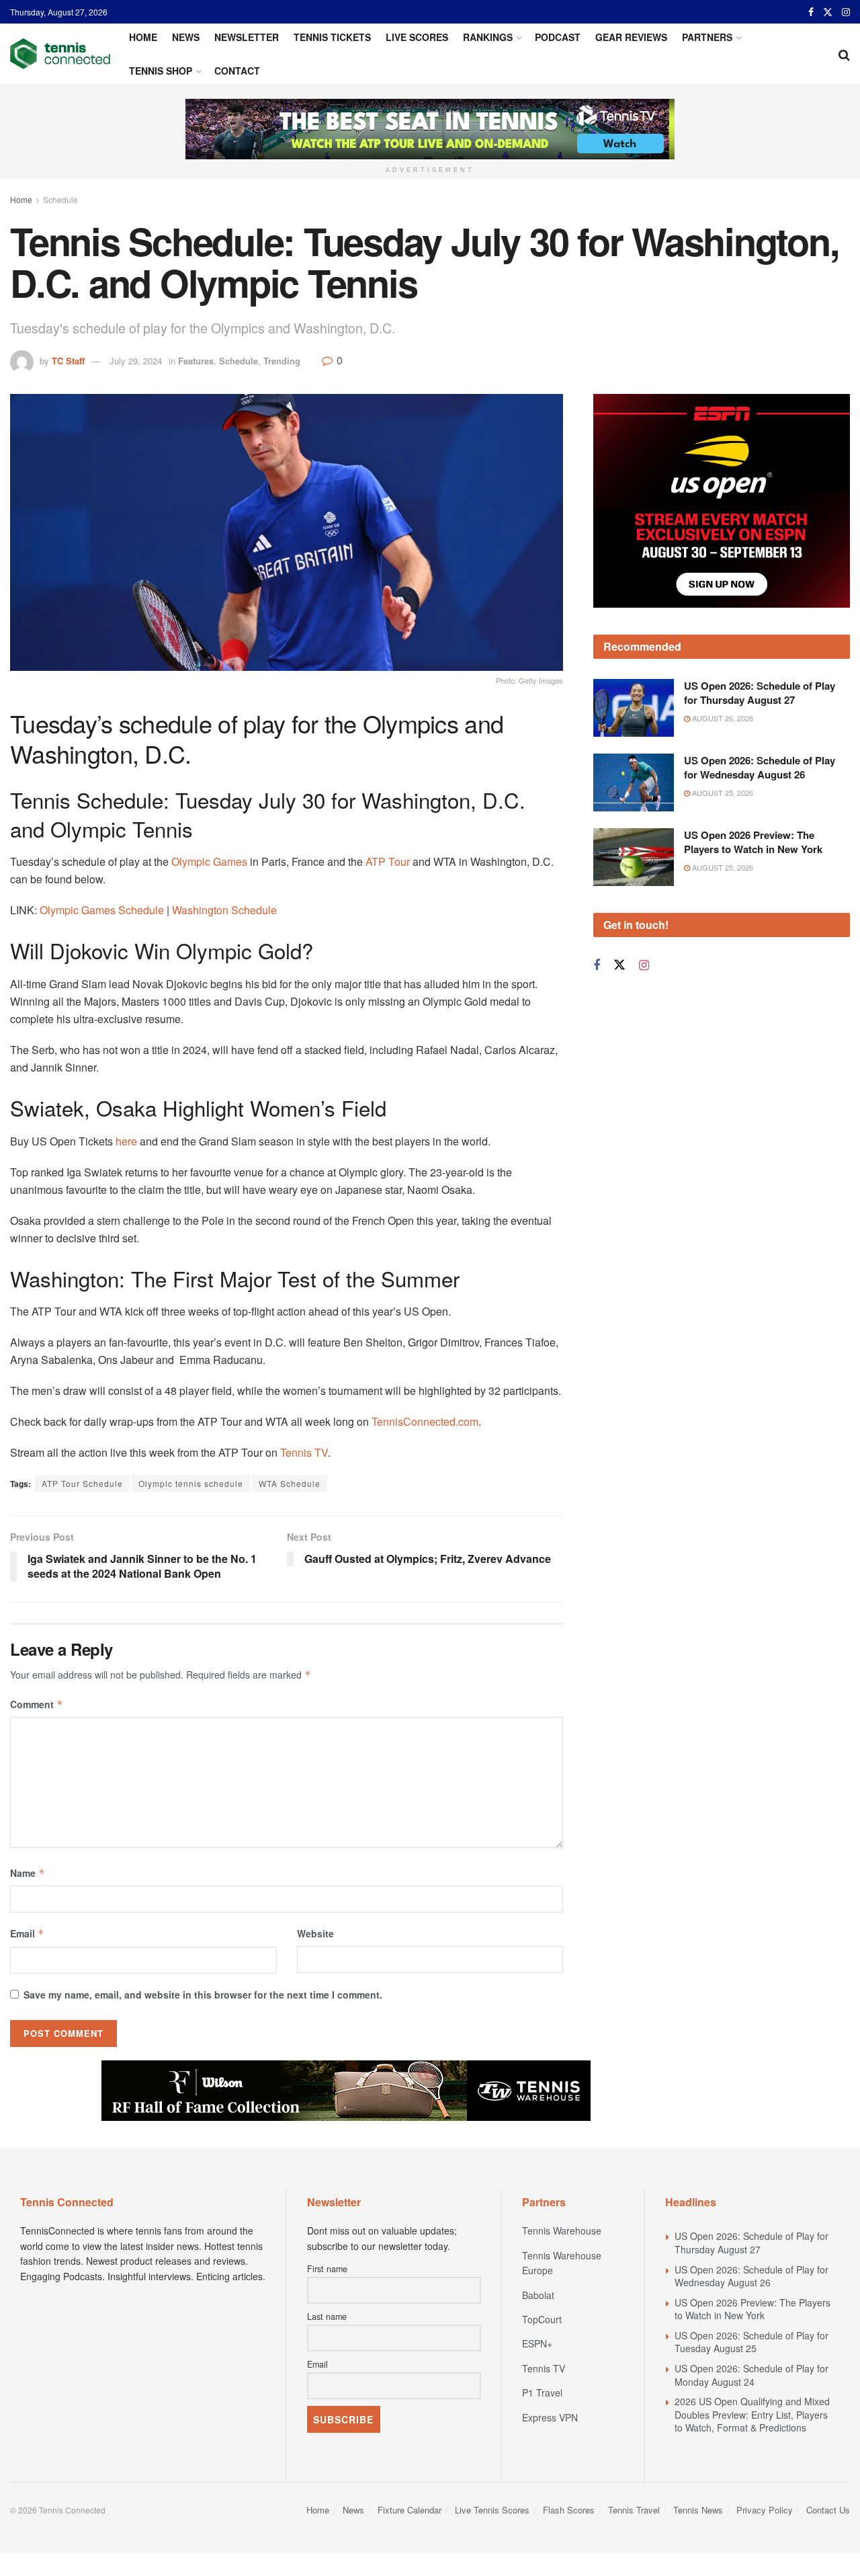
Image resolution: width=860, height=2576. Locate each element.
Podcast (558, 37)
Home (143, 37)
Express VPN (550, 2417)
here (128, 1141)
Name (28, 1873)
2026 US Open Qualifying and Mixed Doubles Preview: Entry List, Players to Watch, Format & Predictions (752, 2414)
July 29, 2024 (136, 361)
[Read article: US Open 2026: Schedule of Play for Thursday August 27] (634, 708)
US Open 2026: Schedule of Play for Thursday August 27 (760, 693)
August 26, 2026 (722, 718)
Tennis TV (304, 1452)
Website (315, 1933)
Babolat (538, 2295)
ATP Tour (388, 861)
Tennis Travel (634, 2510)
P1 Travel (542, 2392)
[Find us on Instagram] (846, 12)
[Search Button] (844, 54)
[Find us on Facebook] (811, 12)
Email (27, 1933)
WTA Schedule (290, 1483)
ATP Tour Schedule (82, 1483)
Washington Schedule (224, 910)
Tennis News (698, 2510)
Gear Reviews (631, 37)
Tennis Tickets (332, 37)
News (186, 37)
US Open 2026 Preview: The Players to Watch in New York (753, 842)
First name (327, 2269)
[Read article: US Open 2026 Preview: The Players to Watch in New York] (634, 857)
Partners (707, 37)
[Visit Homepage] (60, 54)
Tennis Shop (161, 71)
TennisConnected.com (425, 1421)
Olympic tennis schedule (191, 1483)
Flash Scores (569, 2510)
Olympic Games (208, 861)
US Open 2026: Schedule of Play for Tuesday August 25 (751, 2342)
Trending (282, 361)
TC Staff (68, 361)
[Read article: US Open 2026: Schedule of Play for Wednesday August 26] (634, 782)
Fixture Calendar (410, 2510)
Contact (237, 71)
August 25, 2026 (722, 793)
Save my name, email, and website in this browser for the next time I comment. (203, 1995)
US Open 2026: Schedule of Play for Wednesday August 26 (760, 767)
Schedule (60, 199)
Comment (37, 1704)
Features (196, 361)
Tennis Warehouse (562, 2230)
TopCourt (542, 2319)
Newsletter (247, 37)
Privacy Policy (765, 2510)
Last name (327, 2317)
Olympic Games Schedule (102, 910)
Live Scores (417, 37)
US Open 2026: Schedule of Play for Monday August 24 (751, 2375)
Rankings (488, 37)
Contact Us (828, 2510)
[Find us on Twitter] (828, 12)
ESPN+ (537, 2343)
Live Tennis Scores (492, 2510)
